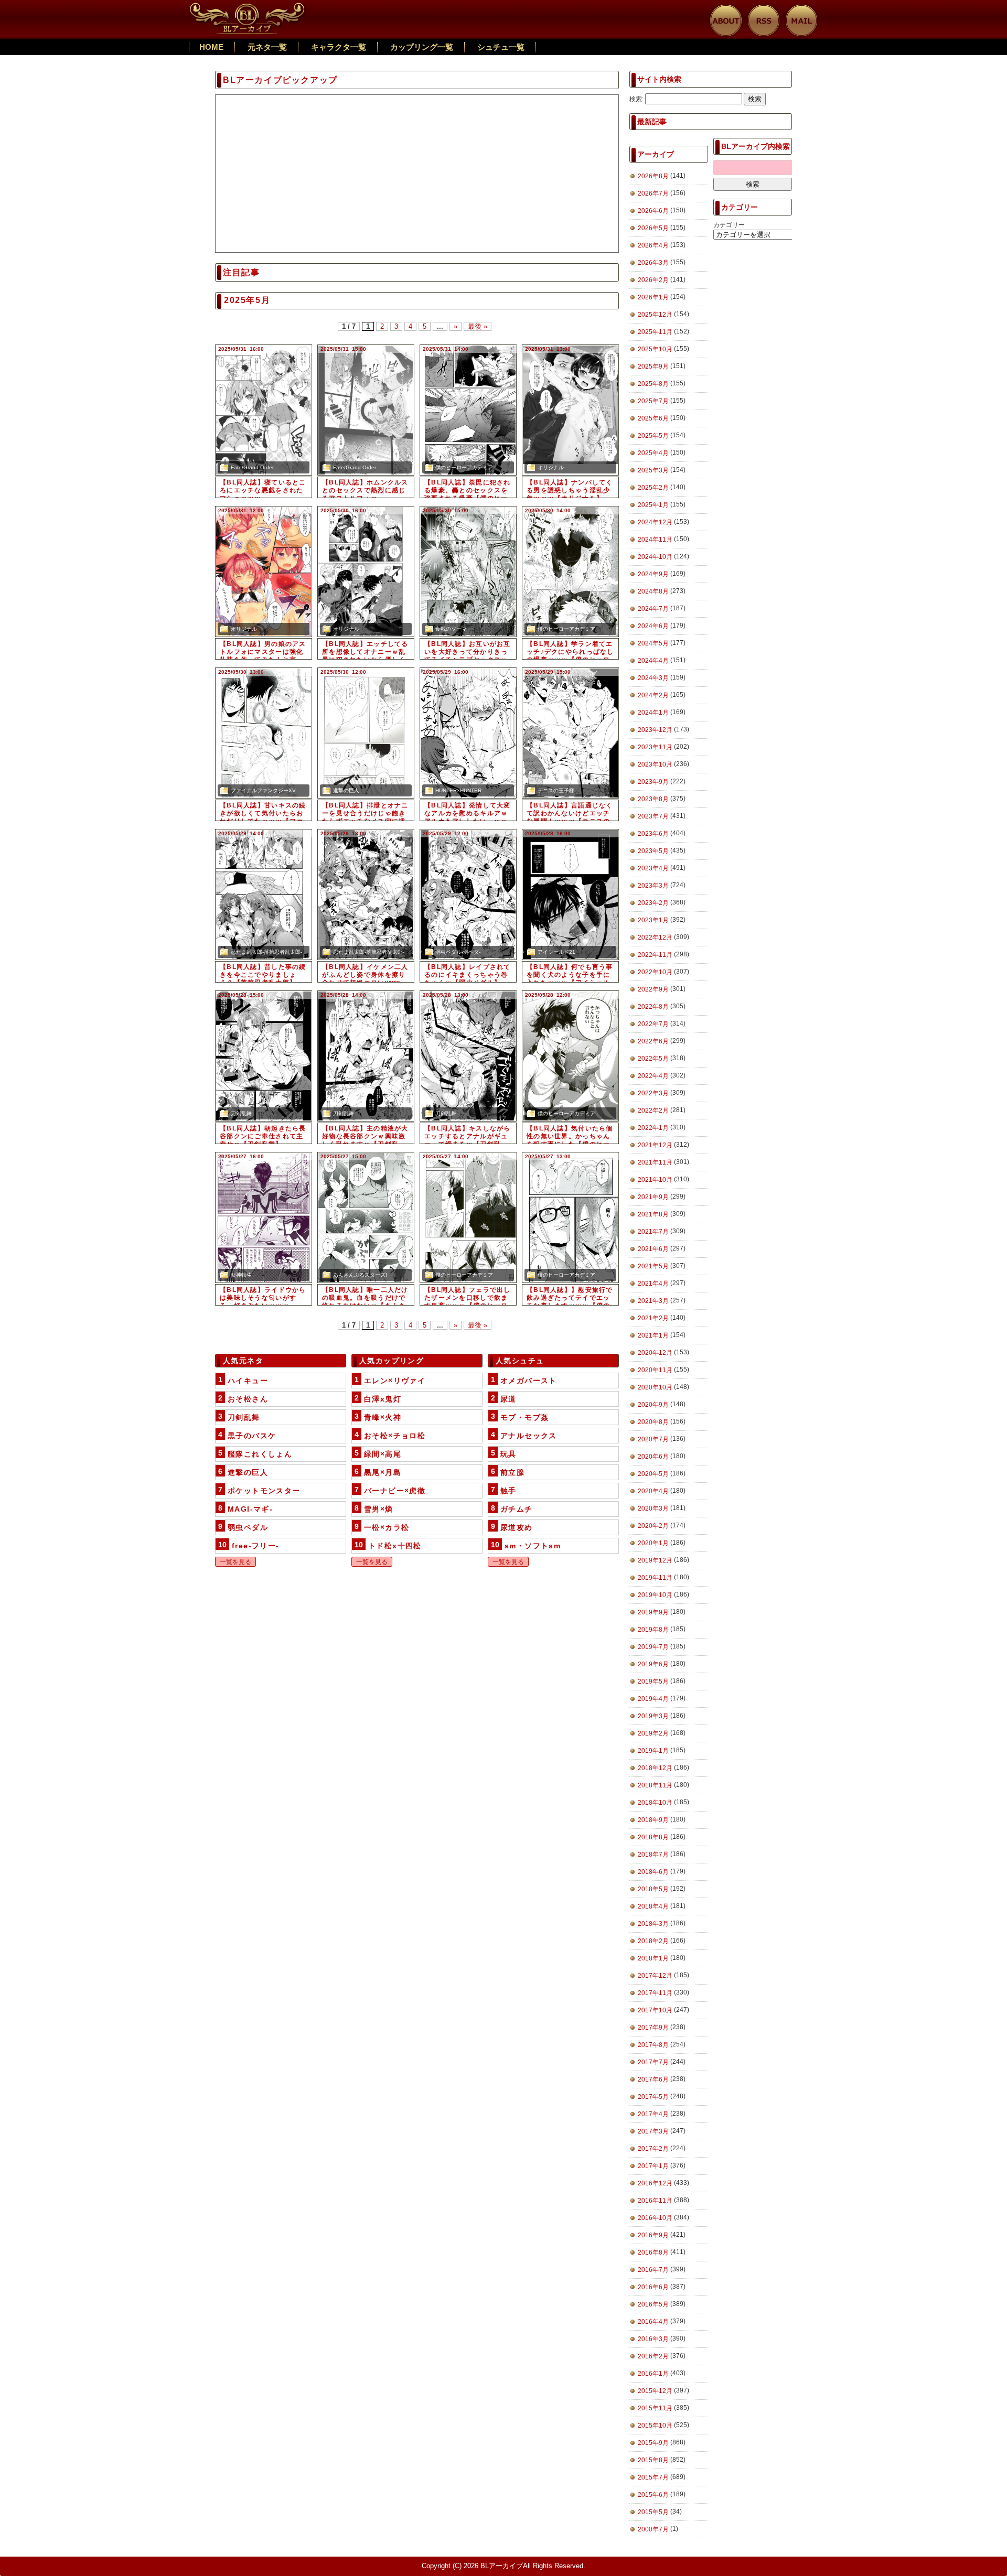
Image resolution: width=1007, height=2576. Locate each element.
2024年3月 (653, 678)
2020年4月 (653, 1491)
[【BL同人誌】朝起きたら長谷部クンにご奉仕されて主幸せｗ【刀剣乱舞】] (264, 1056)
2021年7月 (653, 1232)
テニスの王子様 (556, 790)
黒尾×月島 (383, 1472)
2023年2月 (653, 903)
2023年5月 (653, 851)
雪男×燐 (379, 1509)
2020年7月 (653, 1439)
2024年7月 (653, 609)
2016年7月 (653, 2270)
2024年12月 (655, 522)
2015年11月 (655, 2408)
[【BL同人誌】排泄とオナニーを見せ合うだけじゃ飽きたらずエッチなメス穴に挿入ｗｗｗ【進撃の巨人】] (366, 733)
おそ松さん (248, 1399)
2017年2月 (653, 2149)
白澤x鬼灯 (383, 1399)
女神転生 (241, 1275)
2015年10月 (655, 2426)
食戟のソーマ (451, 629)
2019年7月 (653, 1647)
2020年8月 (653, 1422)
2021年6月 (653, 1249)
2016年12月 (655, 2183)
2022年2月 (653, 1111)
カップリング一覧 (422, 47)
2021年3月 (653, 1301)
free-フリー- (256, 1546)
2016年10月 (655, 2218)
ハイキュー (248, 1381)
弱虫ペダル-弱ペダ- (458, 952)
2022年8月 (653, 1007)
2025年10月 (655, 349)
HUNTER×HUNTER (458, 790)
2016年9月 (653, 2235)
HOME (211, 47)
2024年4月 (653, 661)
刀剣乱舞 (241, 1113)
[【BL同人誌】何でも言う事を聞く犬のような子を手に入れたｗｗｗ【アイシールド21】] (570, 894)
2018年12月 (655, 1768)
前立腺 (512, 1472)
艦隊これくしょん (260, 1454)
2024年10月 (655, 557)
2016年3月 (653, 2339)
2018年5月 (653, 1889)
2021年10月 (655, 1180)
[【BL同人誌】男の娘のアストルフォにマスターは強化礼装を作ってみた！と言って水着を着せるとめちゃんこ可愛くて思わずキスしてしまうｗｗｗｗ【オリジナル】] (264, 572)
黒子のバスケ (252, 1436)
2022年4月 (653, 1076)
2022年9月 (653, 989)
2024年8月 (653, 591)
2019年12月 (655, 1560)
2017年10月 (655, 2010)
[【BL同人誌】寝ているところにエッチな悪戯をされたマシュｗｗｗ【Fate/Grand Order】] (264, 410)
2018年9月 (653, 1820)
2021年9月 (653, 1197)
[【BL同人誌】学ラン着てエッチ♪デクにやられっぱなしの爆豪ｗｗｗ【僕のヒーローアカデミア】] (570, 572)
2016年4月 (653, 2322)
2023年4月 (653, 868)
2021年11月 (655, 1162)
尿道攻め (517, 1527)
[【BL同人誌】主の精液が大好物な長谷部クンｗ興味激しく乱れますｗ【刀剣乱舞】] (366, 1056)
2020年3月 (653, 1508)
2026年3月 (653, 263)
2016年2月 (653, 2356)
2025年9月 (653, 367)
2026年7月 (653, 193)
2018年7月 (653, 1855)
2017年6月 (653, 2079)
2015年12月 (655, 2391)
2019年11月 (655, 1578)
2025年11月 (655, 332)
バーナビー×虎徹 (395, 1491)
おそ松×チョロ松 (395, 1436)
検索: (636, 99)
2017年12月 (655, 1976)
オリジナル (551, 467)
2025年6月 (653, 418)
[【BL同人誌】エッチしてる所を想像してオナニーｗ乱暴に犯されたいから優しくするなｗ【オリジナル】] (366, 572)
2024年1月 (653, 713)
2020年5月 (653, 1474)
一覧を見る (235, 1562)
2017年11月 (655, 1993)
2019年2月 (653, 1733)
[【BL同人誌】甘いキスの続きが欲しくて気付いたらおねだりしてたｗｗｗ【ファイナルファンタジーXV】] (264, 733)
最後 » (478, 326)
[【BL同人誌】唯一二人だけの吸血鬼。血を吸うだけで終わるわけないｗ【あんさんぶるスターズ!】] (366, 1217)
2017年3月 (653, 2131)
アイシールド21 (556, 952)
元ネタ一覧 (267, 47)
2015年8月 (653, 2460)
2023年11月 (655, 747)
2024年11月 (655, 540)
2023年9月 (653, 782)
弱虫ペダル (248, 1527)
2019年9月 (653, 1612)
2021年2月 (653, 1318)
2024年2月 (653, 695)
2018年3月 (653, 1924)
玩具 (508, 1454)
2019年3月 (653, 1716)
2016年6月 (653, 2287)
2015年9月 (653, 2443)
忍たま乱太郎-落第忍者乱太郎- (266, 952)
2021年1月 (653, 1335)
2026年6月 (653, 211)
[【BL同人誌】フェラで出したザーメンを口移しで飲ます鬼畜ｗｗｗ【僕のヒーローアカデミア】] (468, 1217)
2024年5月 (653, 643)
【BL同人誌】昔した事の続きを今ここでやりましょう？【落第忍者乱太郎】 (263, 975)
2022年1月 (653, 1128)
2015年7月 (653, 2477)
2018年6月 (653, 1872)
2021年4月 (653, 1284)
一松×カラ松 (387, 1527)
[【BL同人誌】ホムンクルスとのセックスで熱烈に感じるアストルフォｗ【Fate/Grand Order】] (366, 410)
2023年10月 (655, 764)
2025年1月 (653, 505)
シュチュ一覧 (501, 47)
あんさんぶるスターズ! (360, 1275)
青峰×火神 (383, 1417)
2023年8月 (653, 799)
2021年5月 (653, 1266)
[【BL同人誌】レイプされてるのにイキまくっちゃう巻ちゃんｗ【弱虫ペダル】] (468, 894)
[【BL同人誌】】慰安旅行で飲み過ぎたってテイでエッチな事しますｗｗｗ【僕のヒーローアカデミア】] (570, 1217)
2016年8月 (653, 2252)
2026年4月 (653, 245)
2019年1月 (653, 1751)
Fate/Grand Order (252, 467)
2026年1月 (653, 297)
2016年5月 (653, 2304)
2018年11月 (655, 1785)
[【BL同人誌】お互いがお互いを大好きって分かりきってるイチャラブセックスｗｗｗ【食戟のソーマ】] (468, 572)
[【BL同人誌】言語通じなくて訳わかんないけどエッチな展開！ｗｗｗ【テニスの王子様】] (570, 733)
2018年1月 (653, 1958)
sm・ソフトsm (533, 1546)
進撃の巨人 (346, 790)
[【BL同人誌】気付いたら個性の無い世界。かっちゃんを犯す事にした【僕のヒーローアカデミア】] (570, 1056)
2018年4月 (653, 1906)
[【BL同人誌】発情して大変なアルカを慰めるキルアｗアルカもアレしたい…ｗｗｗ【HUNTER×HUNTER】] (468, 733)
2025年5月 (653, 436)
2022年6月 (653, 1041)
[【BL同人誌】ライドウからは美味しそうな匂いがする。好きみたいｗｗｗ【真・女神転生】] (264, 1217)
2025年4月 (653, 453)
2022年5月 (653, 1059)
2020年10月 (655, 1387)
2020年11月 (655, 1370)
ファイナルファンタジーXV (263, 790)
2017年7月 (653, 2062)
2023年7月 (653, 816)
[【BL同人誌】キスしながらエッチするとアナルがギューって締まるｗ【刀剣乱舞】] (468, 1056)
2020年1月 (653, 1543)
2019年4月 (653, 1699)
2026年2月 (653, 280)
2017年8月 (653, 2045)
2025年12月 (655, 315)
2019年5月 (653, 1682)
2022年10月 (655, 972)
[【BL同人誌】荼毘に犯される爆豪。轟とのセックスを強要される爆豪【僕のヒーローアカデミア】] (468, 410)
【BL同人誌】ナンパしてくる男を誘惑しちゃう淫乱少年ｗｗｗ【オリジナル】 (570, 490)
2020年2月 (653, 1526)
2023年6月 (653, 834)
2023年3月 (653, 886)
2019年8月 (653, 1630)
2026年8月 (653, 176)
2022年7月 (653, 1024)
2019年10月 (655, 1595)
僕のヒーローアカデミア (464, 467)
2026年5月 (653, 228)
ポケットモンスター (264, 1491)
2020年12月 (655, 1353)
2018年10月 (655, 1803)
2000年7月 (653, 2529)
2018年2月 (653, 1941)
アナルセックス (529, 1436)
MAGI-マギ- (250, 1509)
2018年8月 (653, 1837)
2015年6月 (653, 2495)
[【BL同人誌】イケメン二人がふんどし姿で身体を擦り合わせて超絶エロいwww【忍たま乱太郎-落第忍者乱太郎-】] (366, 894)
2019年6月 (653, 1664)
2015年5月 (653, 2512)
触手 (508, 1491)
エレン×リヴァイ (395, 1381)
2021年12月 (655, 1145)
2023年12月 (655, 730)
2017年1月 (653, 2166)
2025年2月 (653, 488)
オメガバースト (529, 1381)
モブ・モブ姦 (524, 1417)
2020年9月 (653, 1405)
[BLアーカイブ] (248, 8)
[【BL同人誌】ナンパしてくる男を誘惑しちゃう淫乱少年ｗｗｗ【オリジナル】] (570, 410)
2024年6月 (653, 626)
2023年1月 (653, 920)
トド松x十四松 (395, 1546)
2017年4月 (653, 2114)
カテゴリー (729, 225)
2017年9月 (653, 2028)
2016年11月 (655, 2201)
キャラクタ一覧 (339, 47)
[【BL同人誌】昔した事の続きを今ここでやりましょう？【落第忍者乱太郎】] (264, 894)
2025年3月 (653, 470)
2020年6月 (653, 1457)
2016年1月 (653, 2374)
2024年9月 (653, 574)
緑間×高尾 (383, 1454)
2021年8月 (653, 1214)
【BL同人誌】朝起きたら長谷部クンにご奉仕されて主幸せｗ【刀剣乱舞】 (263, 1136)
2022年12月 (655, 937)
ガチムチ (517, 1509)
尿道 (508, 1399)
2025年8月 (653, 384)
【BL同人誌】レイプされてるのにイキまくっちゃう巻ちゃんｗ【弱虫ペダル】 (468, 975)
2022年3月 (653, 1093)
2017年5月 (653, 2097)
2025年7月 (653, 401)
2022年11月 (655, 955)
